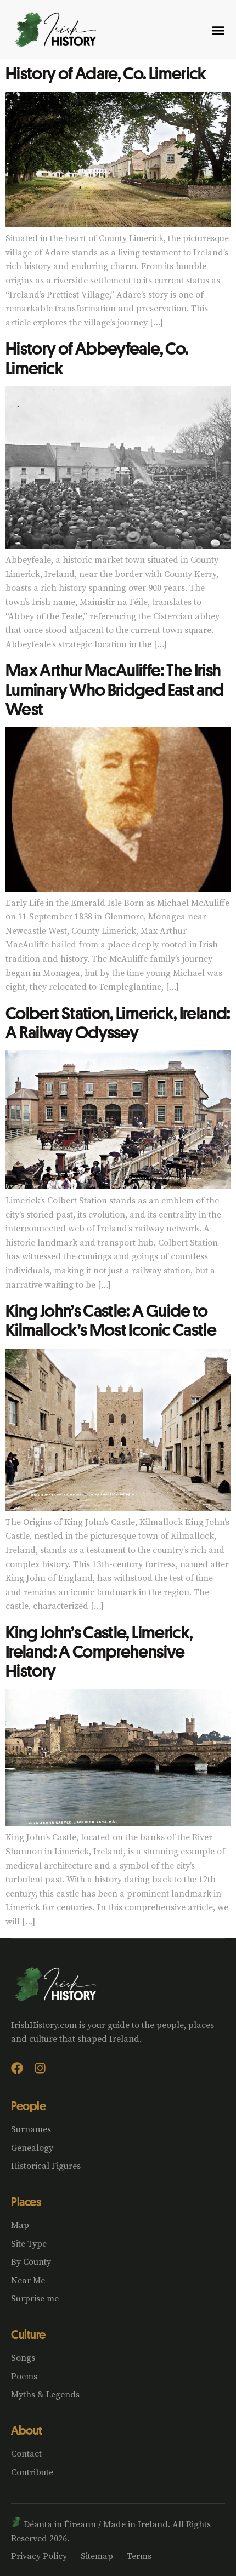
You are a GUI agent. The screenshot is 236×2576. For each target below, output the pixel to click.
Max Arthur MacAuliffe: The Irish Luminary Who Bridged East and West (114, 689)
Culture (28, 2334)
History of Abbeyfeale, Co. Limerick (97, 358)
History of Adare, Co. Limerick (106, 73)
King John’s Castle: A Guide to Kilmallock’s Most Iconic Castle (111, 1320)
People (28, 2106)
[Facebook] (17, 2068)
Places (26, 2202)
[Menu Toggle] (218, 30)
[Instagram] (40, 2068)
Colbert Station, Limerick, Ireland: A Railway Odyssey (118, 1022)
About (27, 2430)
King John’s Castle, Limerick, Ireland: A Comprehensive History (99, 1651)
